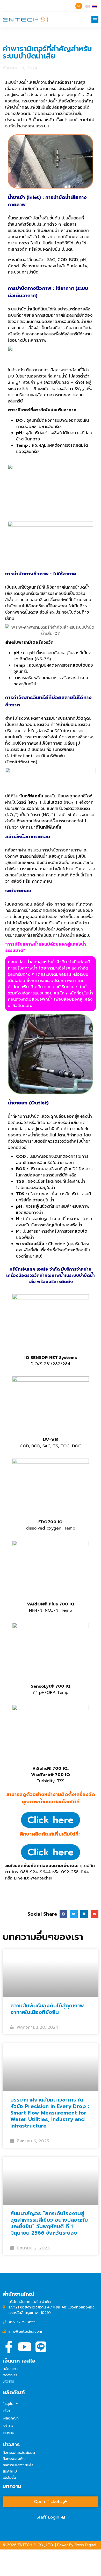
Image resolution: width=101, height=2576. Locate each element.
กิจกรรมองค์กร (15, 2459)
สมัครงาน (10, 2369)
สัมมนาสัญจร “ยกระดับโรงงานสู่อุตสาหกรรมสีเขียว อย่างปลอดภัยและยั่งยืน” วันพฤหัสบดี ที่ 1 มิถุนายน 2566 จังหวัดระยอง (49, 2223)
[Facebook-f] (9, 2347)
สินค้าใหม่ (10, 2471)
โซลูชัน (8, 2404)
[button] (95, 20)
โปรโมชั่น (9, 2478)
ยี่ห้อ (7, 2411)
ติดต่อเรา (10, 2375)
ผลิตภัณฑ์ (11, 2418)
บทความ (12, 2486)
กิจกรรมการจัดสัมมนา (20, 2453)
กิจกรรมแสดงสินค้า (18, 2465)
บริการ (8, 2426)
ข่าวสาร (8, 2381)
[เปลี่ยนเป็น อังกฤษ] (87, 6)
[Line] (41, 2347)
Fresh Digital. (86, 2545)
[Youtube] (25, 2347)
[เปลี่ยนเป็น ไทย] (95, 6)
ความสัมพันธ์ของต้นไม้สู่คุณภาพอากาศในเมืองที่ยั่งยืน (47, 2009)
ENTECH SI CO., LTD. (36, 2545)
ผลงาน (9, 2433)
